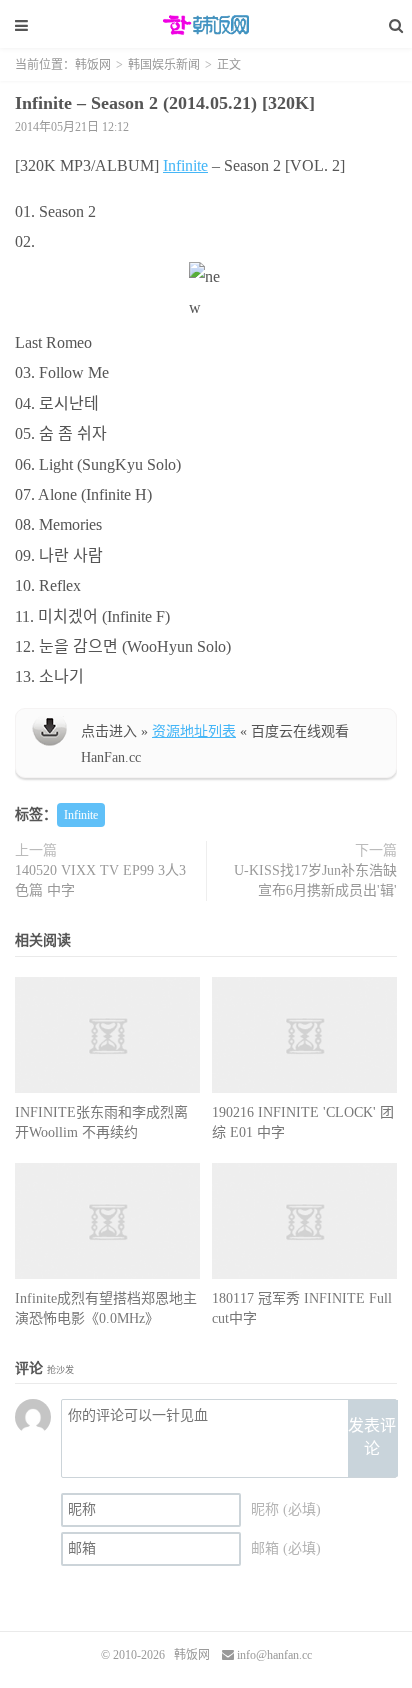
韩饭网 (206, 25)
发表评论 (372, 1437)
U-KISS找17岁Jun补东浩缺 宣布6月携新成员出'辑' (315, 880)
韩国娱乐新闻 (164, 65)
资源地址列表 (194, 731)
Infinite (185, 165)
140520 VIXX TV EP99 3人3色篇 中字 (100, 880)
